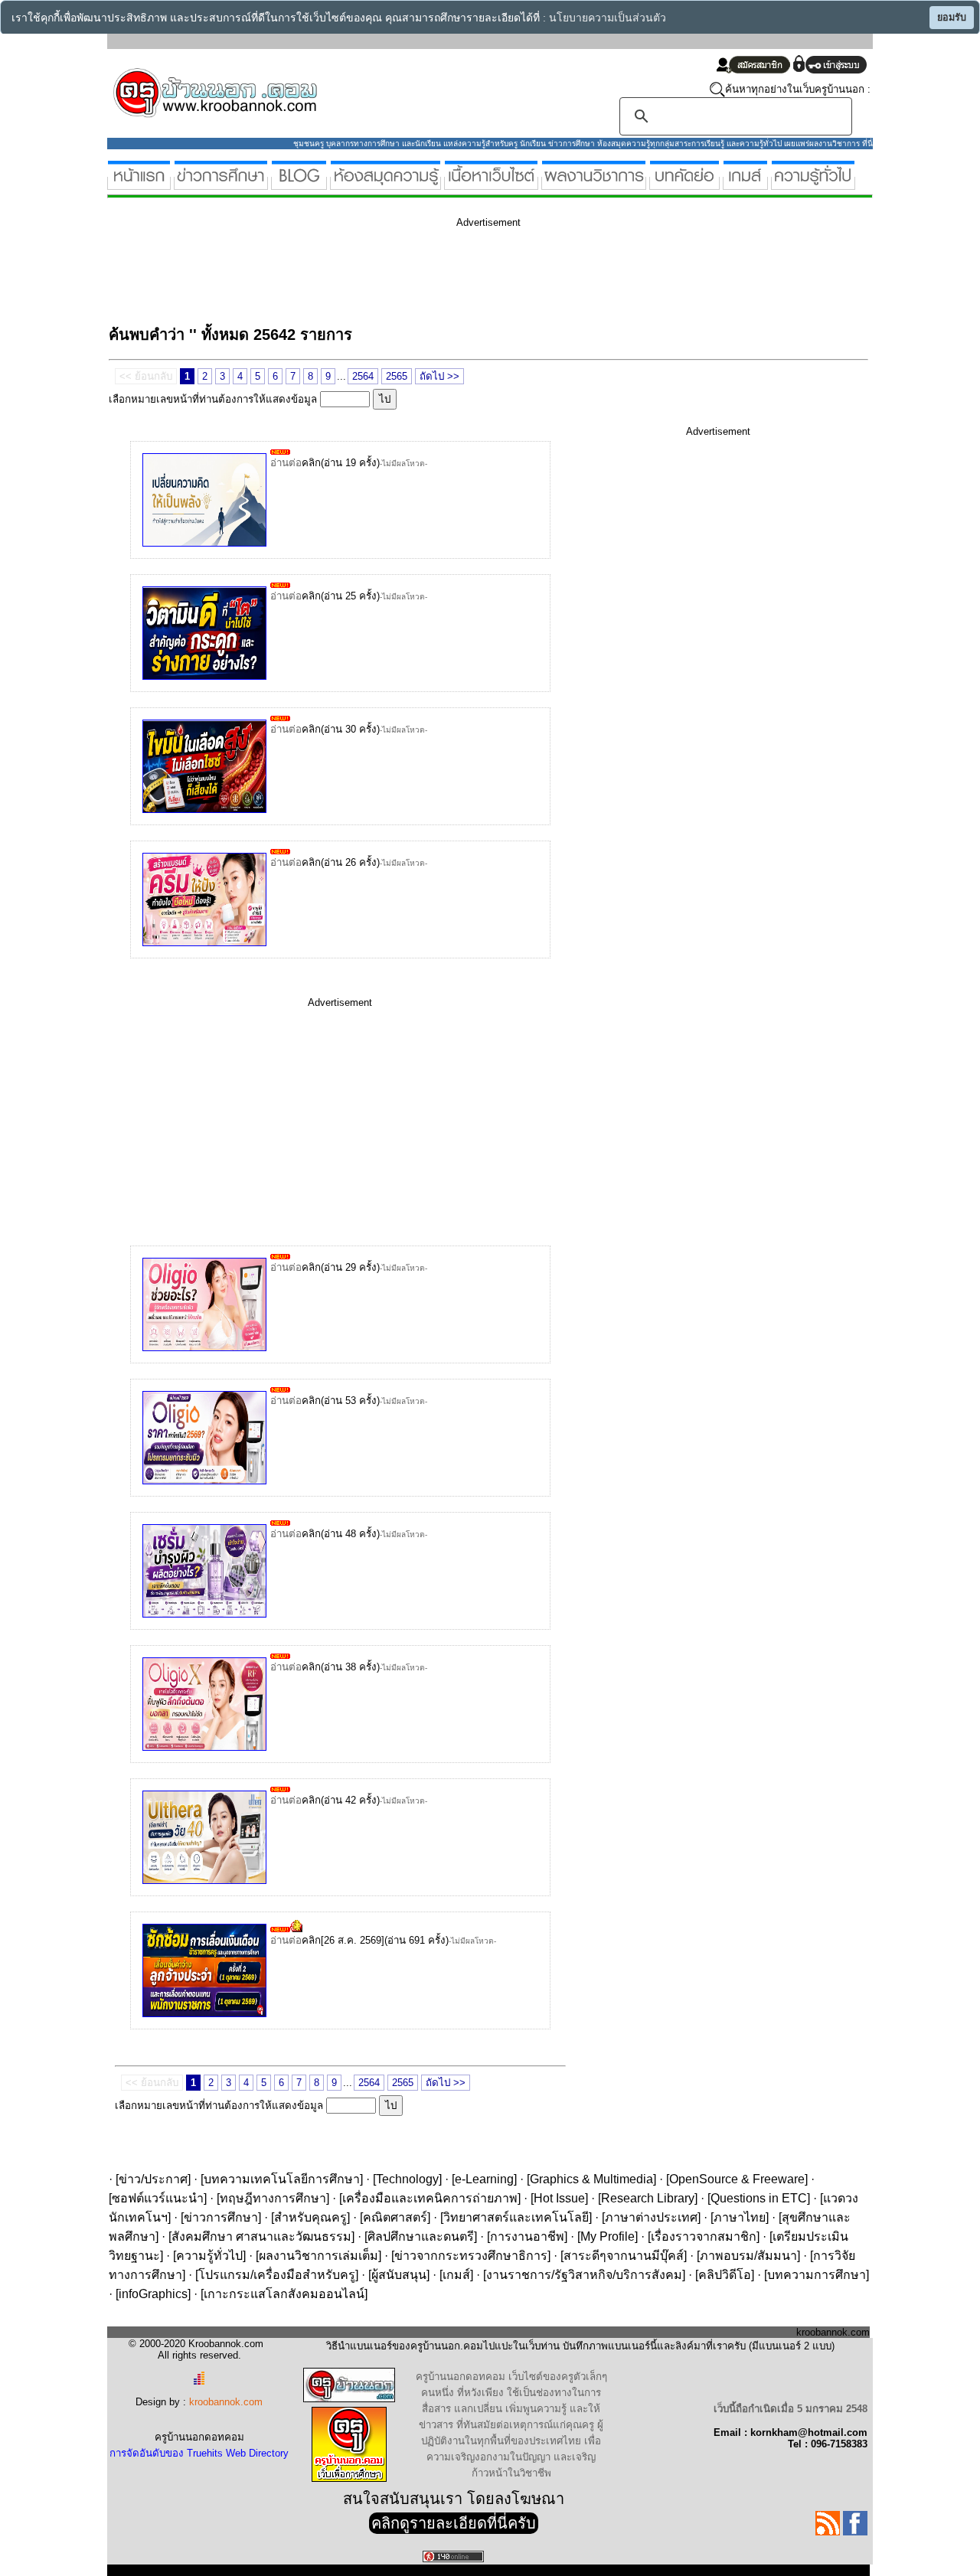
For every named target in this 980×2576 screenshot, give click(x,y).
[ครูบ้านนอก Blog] (299, 183)
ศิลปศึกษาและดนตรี (421, 2236)
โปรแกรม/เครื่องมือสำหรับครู (277, 2275)
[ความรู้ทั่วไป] (813, 183)
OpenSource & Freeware (737, 2179)
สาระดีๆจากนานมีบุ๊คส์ (624, 2256)
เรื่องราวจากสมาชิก (704, 2236)
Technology (407, 2179)
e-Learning (484, 2179)
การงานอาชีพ (527, 2236)
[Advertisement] (387, 274)
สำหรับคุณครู (310, 2217)
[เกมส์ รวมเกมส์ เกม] (745, 183)
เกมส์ (456, 2275)
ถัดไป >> (439, 376)
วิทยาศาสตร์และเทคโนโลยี (516, 2217)
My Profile (608, 2236)
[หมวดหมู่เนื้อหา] (491, 183)
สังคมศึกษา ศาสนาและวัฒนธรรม (261, 2236)
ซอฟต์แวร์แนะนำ (158, 2198)
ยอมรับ (952, 18)
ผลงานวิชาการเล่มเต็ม (318, 2256)
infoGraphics (153, 2294)
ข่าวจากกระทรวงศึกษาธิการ (471, 2256)
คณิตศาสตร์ (395, 2217)
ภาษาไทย (740, 2217)
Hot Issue (559, 2198)
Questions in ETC (759, 2198)
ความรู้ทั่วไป (209, 2256)
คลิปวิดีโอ (725, 2275)
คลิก (311, 463)
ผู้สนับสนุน (399, 2275)
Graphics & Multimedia (591, 2179)
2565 (397, 376)
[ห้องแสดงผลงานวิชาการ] (594, 183)
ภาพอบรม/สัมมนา (748, 2256)
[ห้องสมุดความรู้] (385, 183)
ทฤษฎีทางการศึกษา (273, 2198)
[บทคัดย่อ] (684, 183)
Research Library (648, 2198)
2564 (363, 376)
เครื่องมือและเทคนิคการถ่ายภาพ (430, 2198)
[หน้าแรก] (139, 183)
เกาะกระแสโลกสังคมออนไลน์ (284, 2294)
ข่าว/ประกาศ (153, 2179)
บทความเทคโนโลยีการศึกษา (282, 2179)
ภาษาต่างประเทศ (651, 2217)
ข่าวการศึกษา (221, 2217)
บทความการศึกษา (817, 2275)
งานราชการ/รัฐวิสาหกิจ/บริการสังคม (584, 2275)
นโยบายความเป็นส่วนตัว (608, 18)
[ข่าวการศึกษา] (221, 183)
